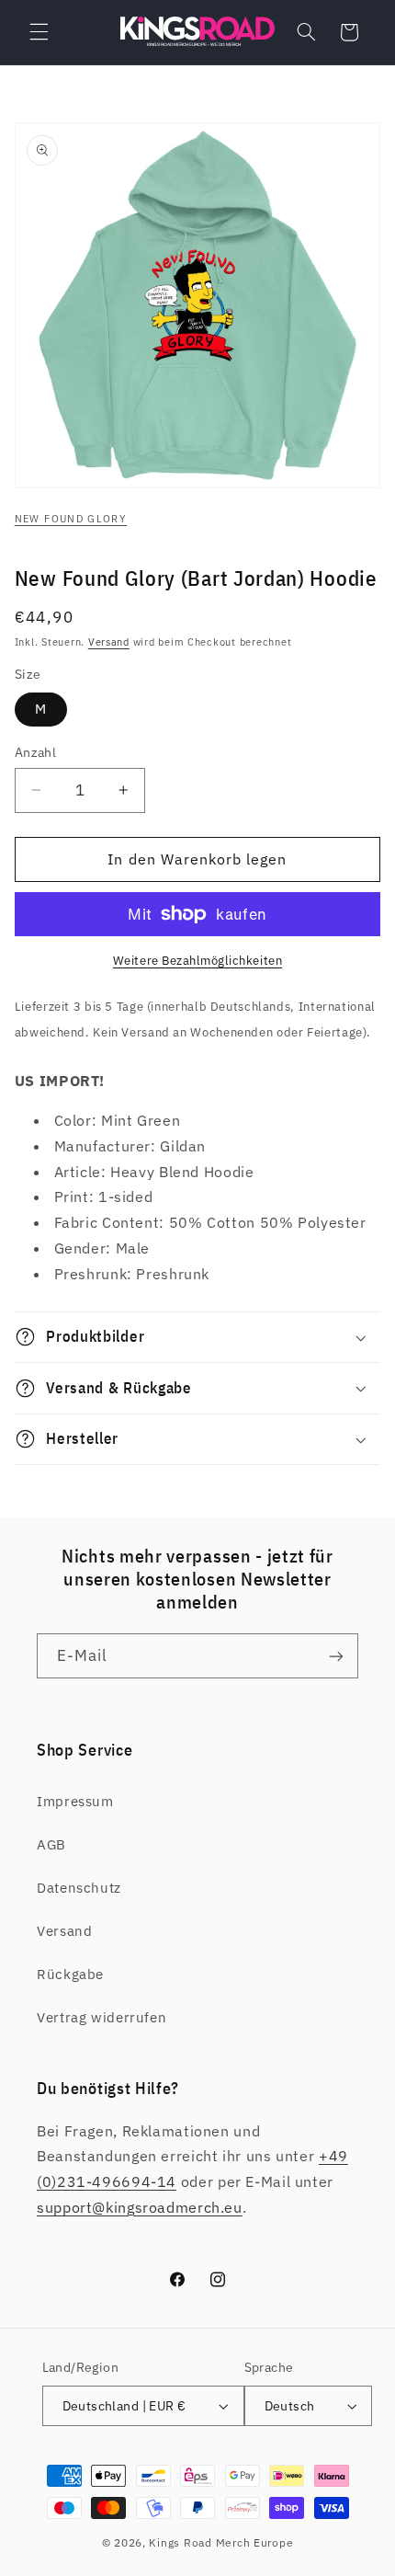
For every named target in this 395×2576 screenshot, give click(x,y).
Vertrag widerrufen (102, 2017)
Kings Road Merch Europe (221, 2542)
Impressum (75, 1801)
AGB (51, 1844)
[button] (39, 32)
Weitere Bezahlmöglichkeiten (197, 960)
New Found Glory (71, 519)
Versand (109, 642)
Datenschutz (79, 1888)
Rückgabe (70, 1974)
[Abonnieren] (336, 1656)
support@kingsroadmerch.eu (140, 2207)
